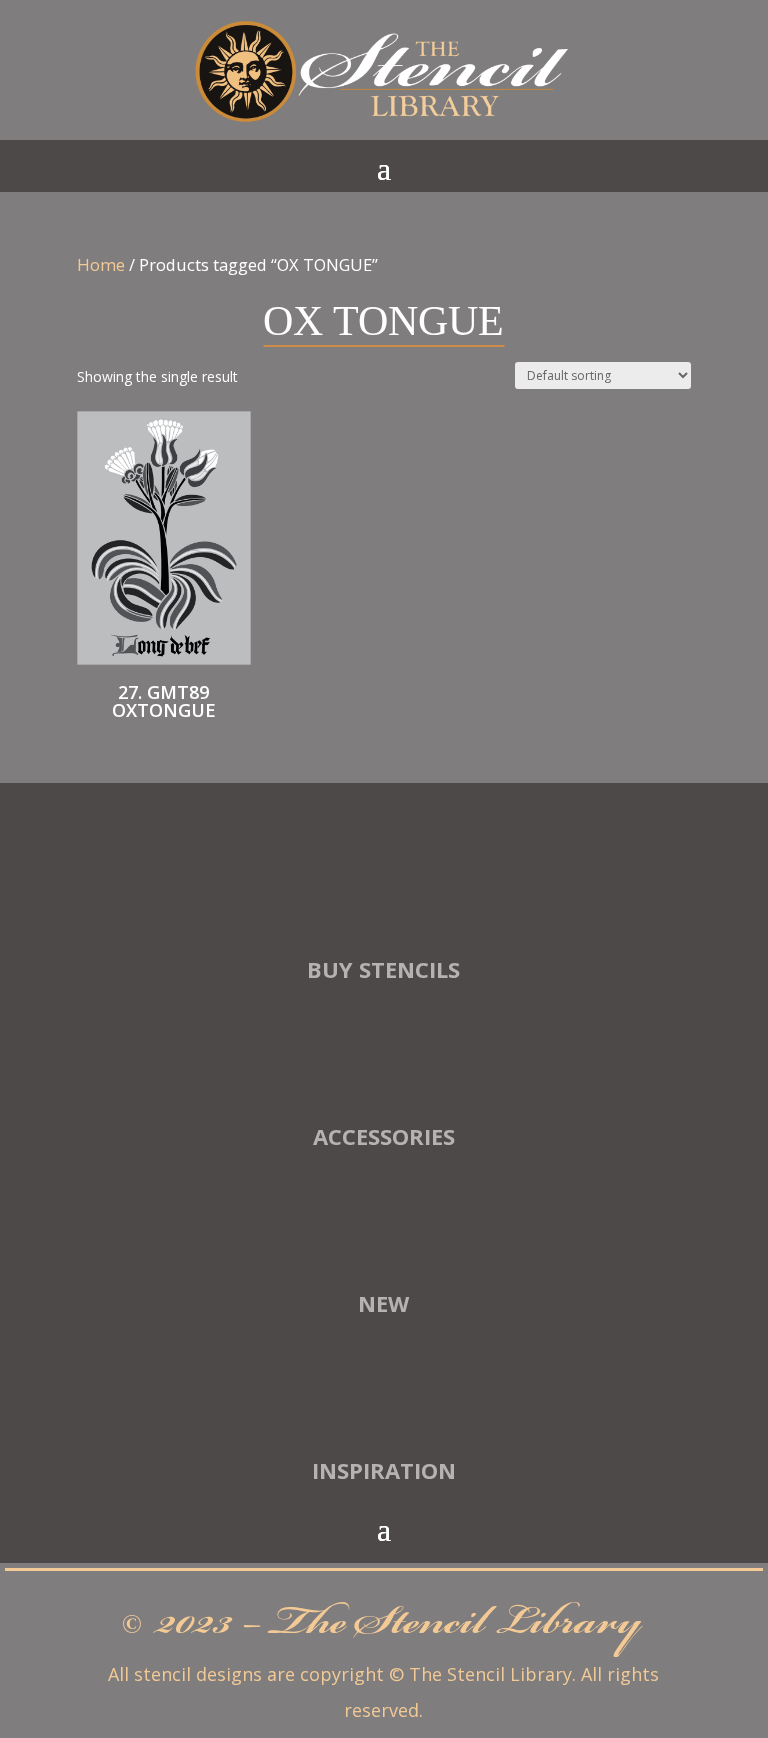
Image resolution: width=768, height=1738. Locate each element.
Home (101, 264)
